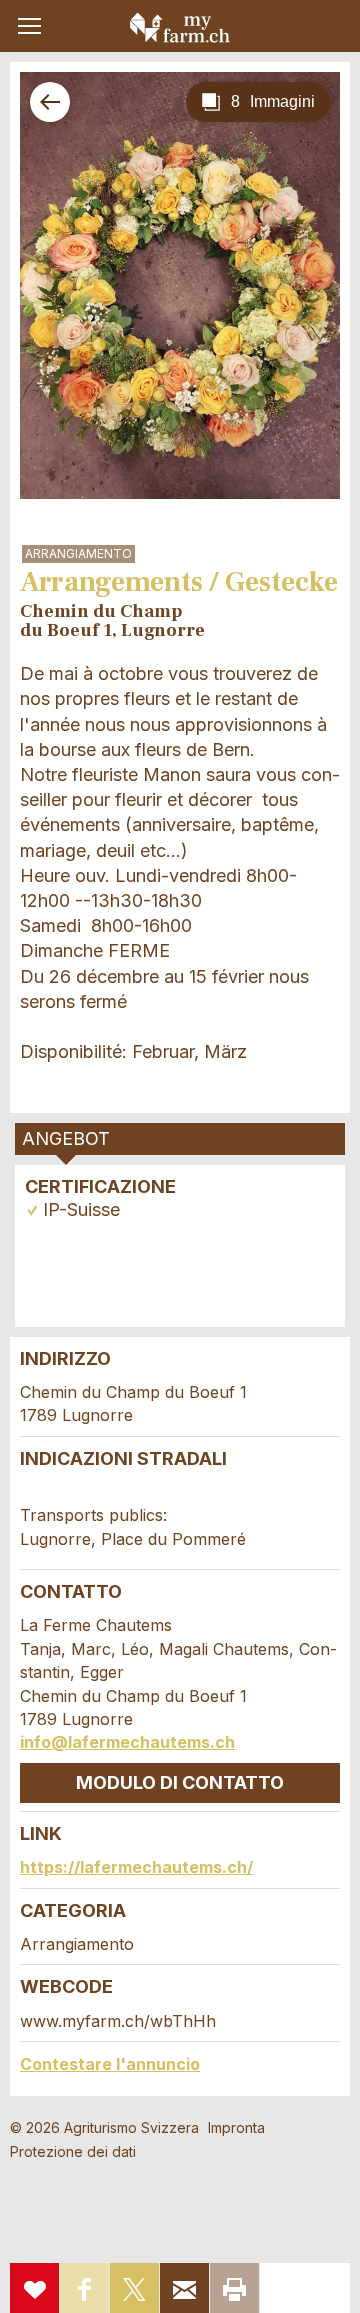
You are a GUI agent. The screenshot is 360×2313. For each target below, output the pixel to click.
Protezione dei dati (73, 2151)
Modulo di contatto (180, 1782)
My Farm (180, 27)
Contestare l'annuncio (110, 2064)
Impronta (236, 2127)
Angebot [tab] (66, 1138)
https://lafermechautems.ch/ (136, 1867)
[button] (29, 26)
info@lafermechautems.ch (127, 1742)
